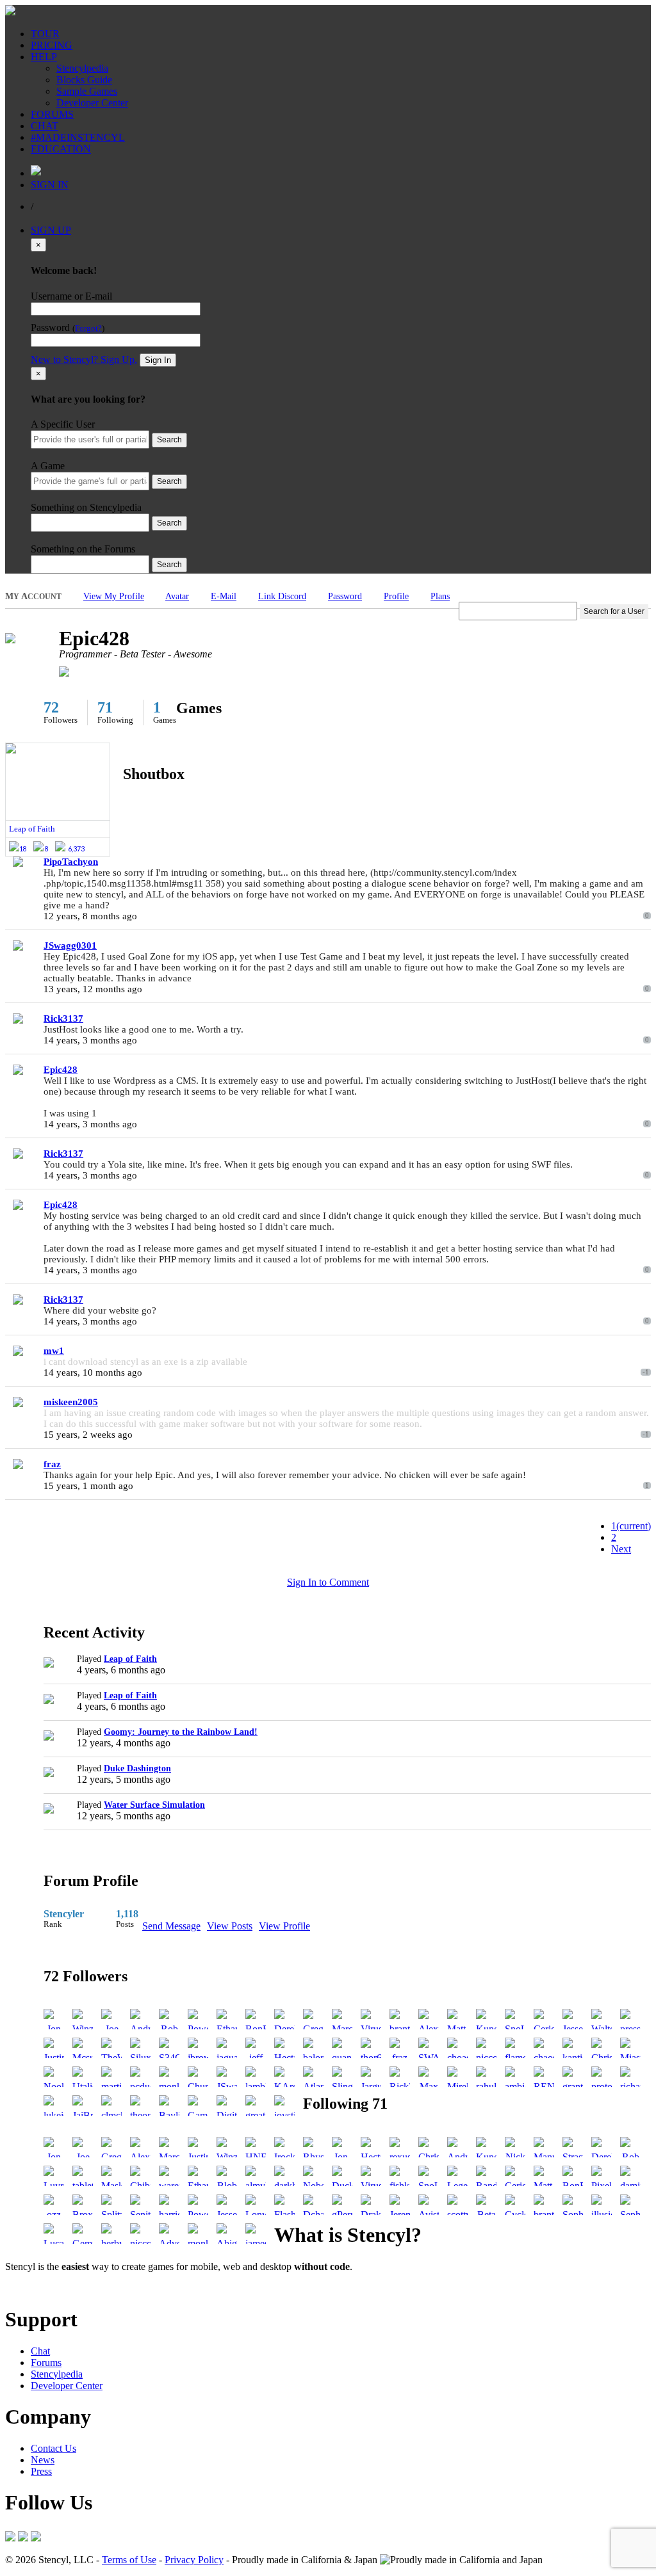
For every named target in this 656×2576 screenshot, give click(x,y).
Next (621, 1549)
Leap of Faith (130, 1659)
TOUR (45, 34)
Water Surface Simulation (154, 1805)
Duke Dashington (137, 1768)
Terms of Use (129, 2560)
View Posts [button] (230, 1926)
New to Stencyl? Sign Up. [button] (84, 359)
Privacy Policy (194, 2560)
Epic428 (61, 1070)
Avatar (177, 596)
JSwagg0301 (70, 946)
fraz (52, 1464)
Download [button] (77, 2288)
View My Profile (114, 596)
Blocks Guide (84, 80)
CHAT (45, 126)
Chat (40, 2351)
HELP (44, 57)
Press (41, 2471)
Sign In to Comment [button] (328, 1582)
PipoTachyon (71, 862)
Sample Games (87, 91)
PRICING (52, 45)
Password (345, 596)
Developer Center (92, 103)
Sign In (158, 360)
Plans (440, 596)
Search (169, 440)
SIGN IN (50, 185)
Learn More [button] (29, 2288)
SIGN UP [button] (51, 230)
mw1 (54, 1351)
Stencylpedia (82, 68)
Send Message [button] (171, 1926)
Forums (46, 2363)
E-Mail (224, 596)
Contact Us (53, 2448)
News (43, 2460)
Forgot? (88, 328)
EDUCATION (61, 149)
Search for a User (614, 611)
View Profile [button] (284, 1926)
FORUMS (52, 114)
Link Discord (282, 596)
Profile (396, 596)
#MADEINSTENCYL (78, 137)
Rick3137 (63, 1018)
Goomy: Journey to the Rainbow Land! (181, 1732)
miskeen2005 (71, 1402)
